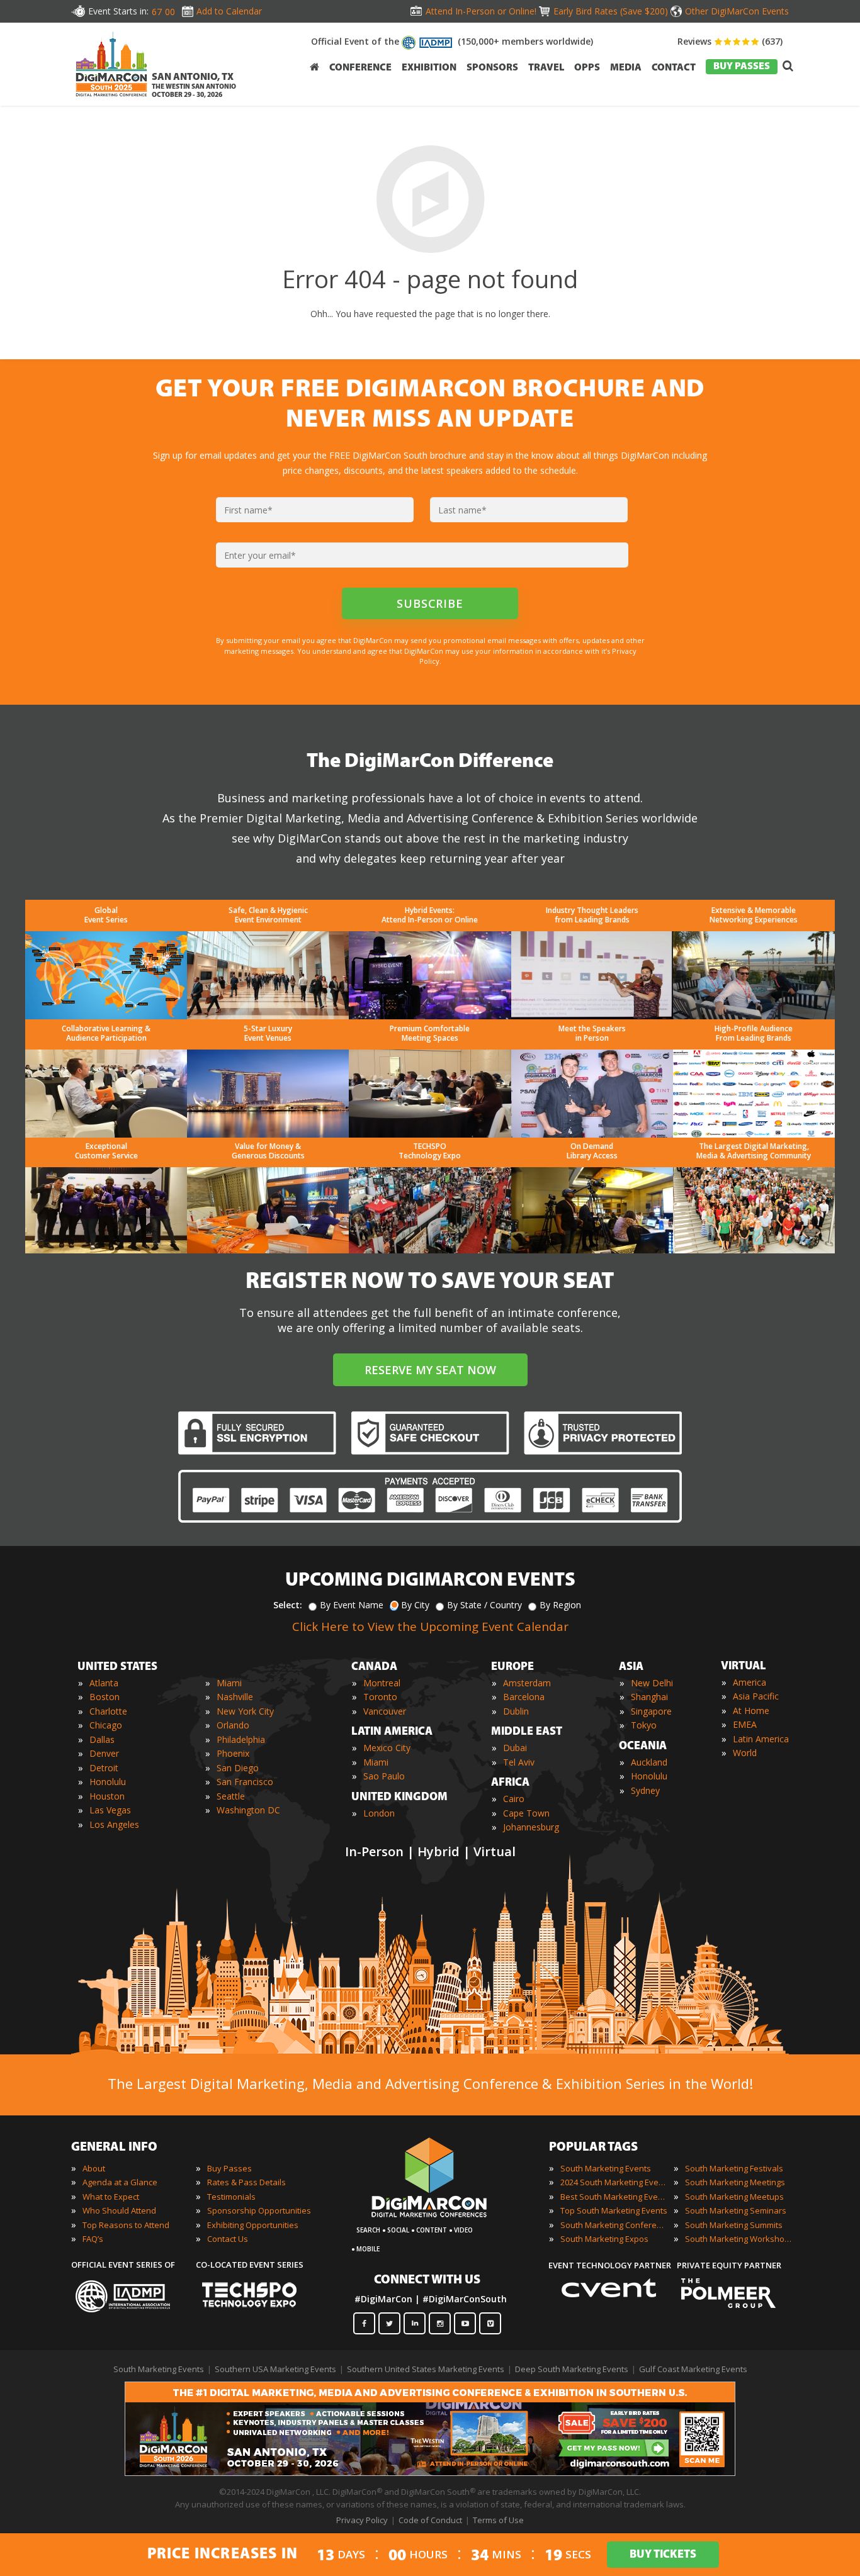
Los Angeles (114, 1824)
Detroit (104, 1768)
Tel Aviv (519, 1762)
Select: (288, 1605)
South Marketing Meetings (735, 2182)
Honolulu (108, 1782)
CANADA (374, 1667)
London (379, 1813)
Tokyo (644, 1725)
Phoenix (233, 1753)
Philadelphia (241, 1739)
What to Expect (111, 2197)
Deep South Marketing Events (572, 2369)
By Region (560, 1605)
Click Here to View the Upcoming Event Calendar (430, 1627)
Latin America (761, 1739)
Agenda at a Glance (120, 2182)
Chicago (106, 1725)
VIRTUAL (744, 1667)
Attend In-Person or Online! (481, 11)
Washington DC (248, 1810)
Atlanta (104, 1683)
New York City (245, 1711)
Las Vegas (110, 1810)
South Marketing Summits (734, 2225)
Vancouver (385, 1711)
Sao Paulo (384, 1776)
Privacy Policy (362, 2520)
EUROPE (512, 1667)
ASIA (631, 1667)
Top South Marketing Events (614, 2210)
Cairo (514, 1799)
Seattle (231, 1796)
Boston (105, 1697)
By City (415, 1605)
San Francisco (245, 1782)
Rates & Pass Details (246, 2182)
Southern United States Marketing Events (426, 2369)
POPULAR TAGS (593, 2148)
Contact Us (228, 2239)
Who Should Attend (119, 2210)
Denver (104, 1753)
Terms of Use (498, 2520)
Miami (229, 1683)
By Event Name (352, 1605)
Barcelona (524, 1697)
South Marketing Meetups (734, 2197)
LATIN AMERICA (392, 1732)
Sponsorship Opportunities (259, 2210)
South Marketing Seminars (736, 2210)
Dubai (515, 1748)
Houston (107, 1796)
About (94, 2168)
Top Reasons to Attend (126, 2225)
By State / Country (484, 1605)
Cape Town (526, 1813)
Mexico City (387, 1748)
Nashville (235, 1697)
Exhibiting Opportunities (253, 2225)
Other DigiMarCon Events (737, 11)
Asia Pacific (756, 1696)
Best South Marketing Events (614, 2197)
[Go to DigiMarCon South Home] (111, 100)
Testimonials (231, 2197)
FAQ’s (93, 2239)
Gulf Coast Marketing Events (693, 2369)
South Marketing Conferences (614, 2225)
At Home (751, 1711)
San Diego (238, 1768)
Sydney (645, 1790)
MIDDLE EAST (527, 1732)
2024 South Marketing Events (614, 2182)
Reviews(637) (730, 41)
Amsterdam (527, 1683)
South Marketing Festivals (734, 2168)
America (750, 1682)
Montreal (382, 1683)
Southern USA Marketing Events (275, 2369)
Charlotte (108, 1711)
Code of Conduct (430, 2520)
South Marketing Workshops (738, 2239)
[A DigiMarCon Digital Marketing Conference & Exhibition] (429, 2224)
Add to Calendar (229, 11)
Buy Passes (229, 2168)
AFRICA (510, 1783)
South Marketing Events (606, 2168)
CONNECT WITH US (427, 2280)
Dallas (102, 1739)
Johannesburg (531, 1827)
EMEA (745, 1724)
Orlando (233, 1725)
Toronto (380, 1697)
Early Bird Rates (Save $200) (611, 11)
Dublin (516, 1711)
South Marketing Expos (604, 2239)
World (745, 1753)
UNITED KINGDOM (399, 1798)
